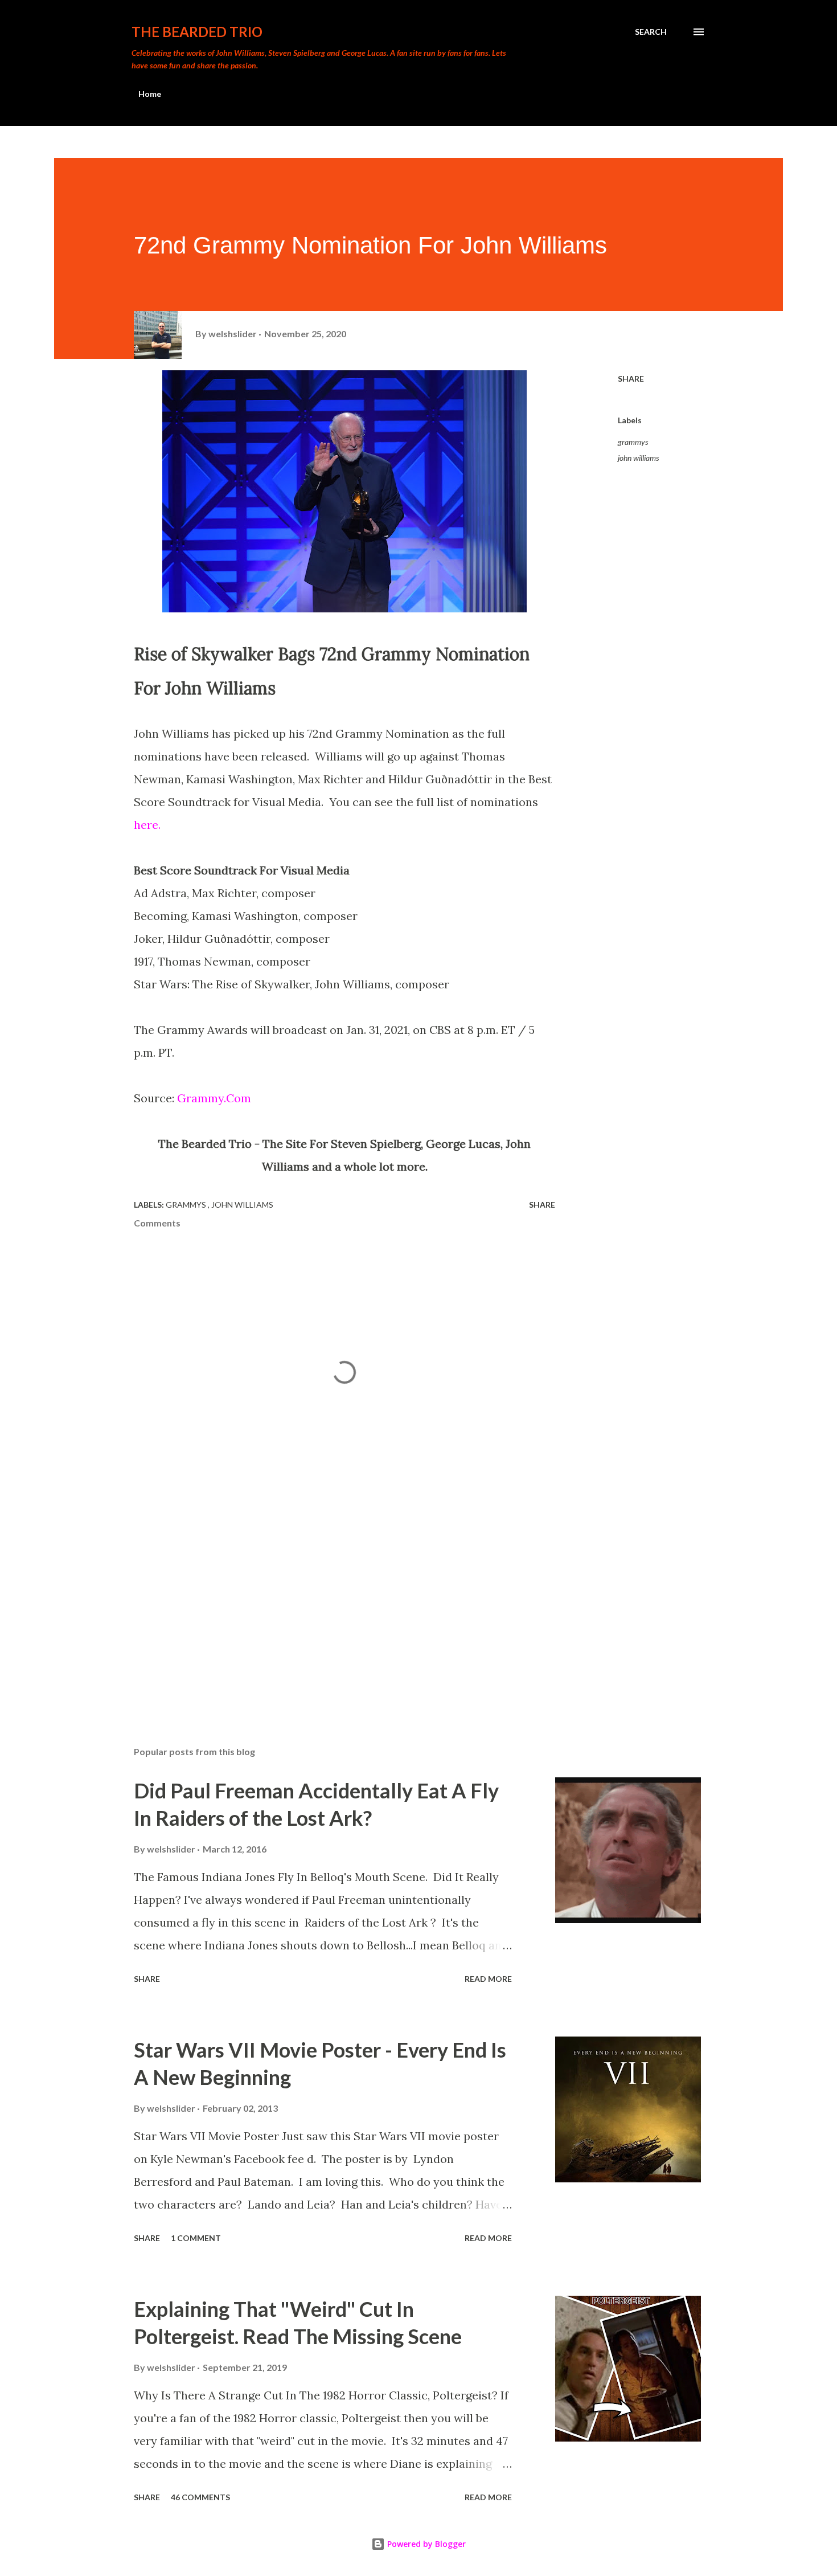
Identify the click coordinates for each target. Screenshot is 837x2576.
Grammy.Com (214, 1098)
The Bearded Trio (197, 32)
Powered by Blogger (425, 2544)
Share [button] (631, 379)
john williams (638, 458)
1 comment (196, 2238)
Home (150, 94)
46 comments (200, 2497)
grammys (633, 442)
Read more (488, 1979)
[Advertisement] (326, 1604)
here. (147, 825)
